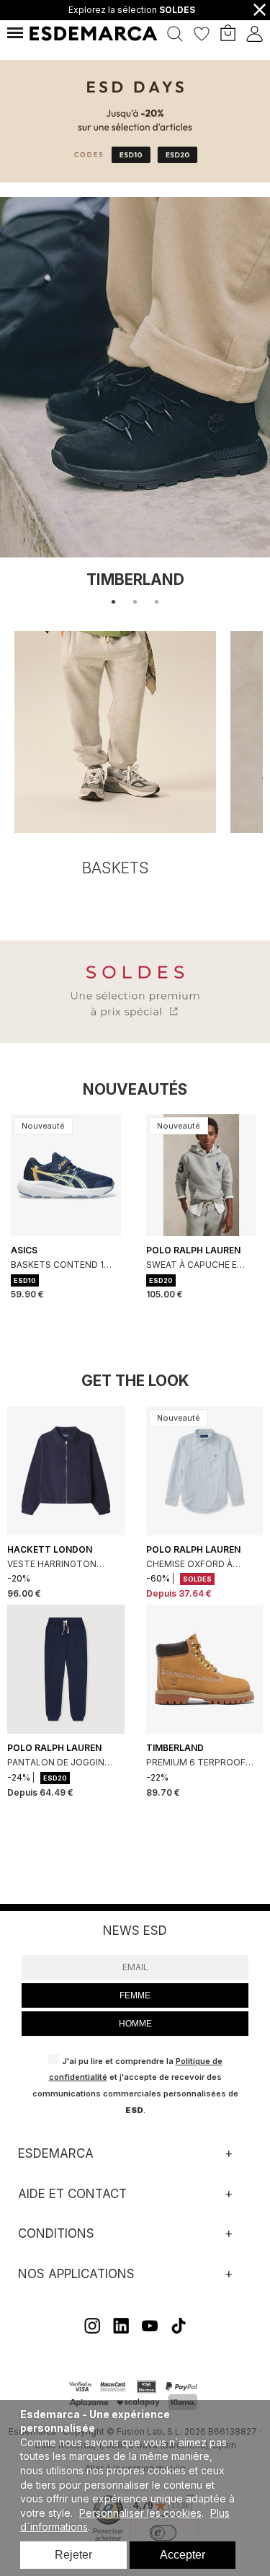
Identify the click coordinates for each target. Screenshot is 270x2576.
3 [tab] (157, 602)
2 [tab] (135, 602)
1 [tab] (114, 602)
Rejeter (73, 2555)
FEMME (135, 1995)
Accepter (183, 2555)
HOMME (135, 2024)
